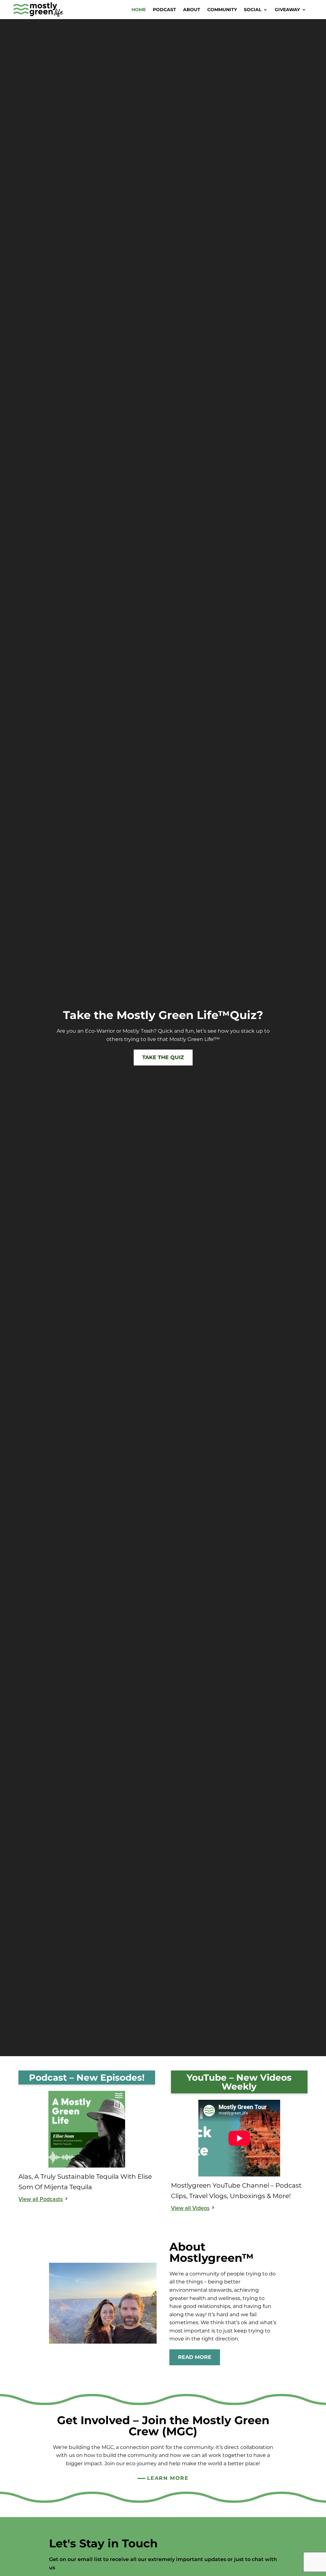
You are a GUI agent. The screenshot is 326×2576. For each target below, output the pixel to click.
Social (253, 10)
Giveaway (287, 10)
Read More (195, 2357)
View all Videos (190, 2208)
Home (139, 10)
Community (222, 10)
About (192, 10)
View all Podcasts (41, 2199)
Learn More (168, 2478)
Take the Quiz (163, 1057)
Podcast (164, 10)
